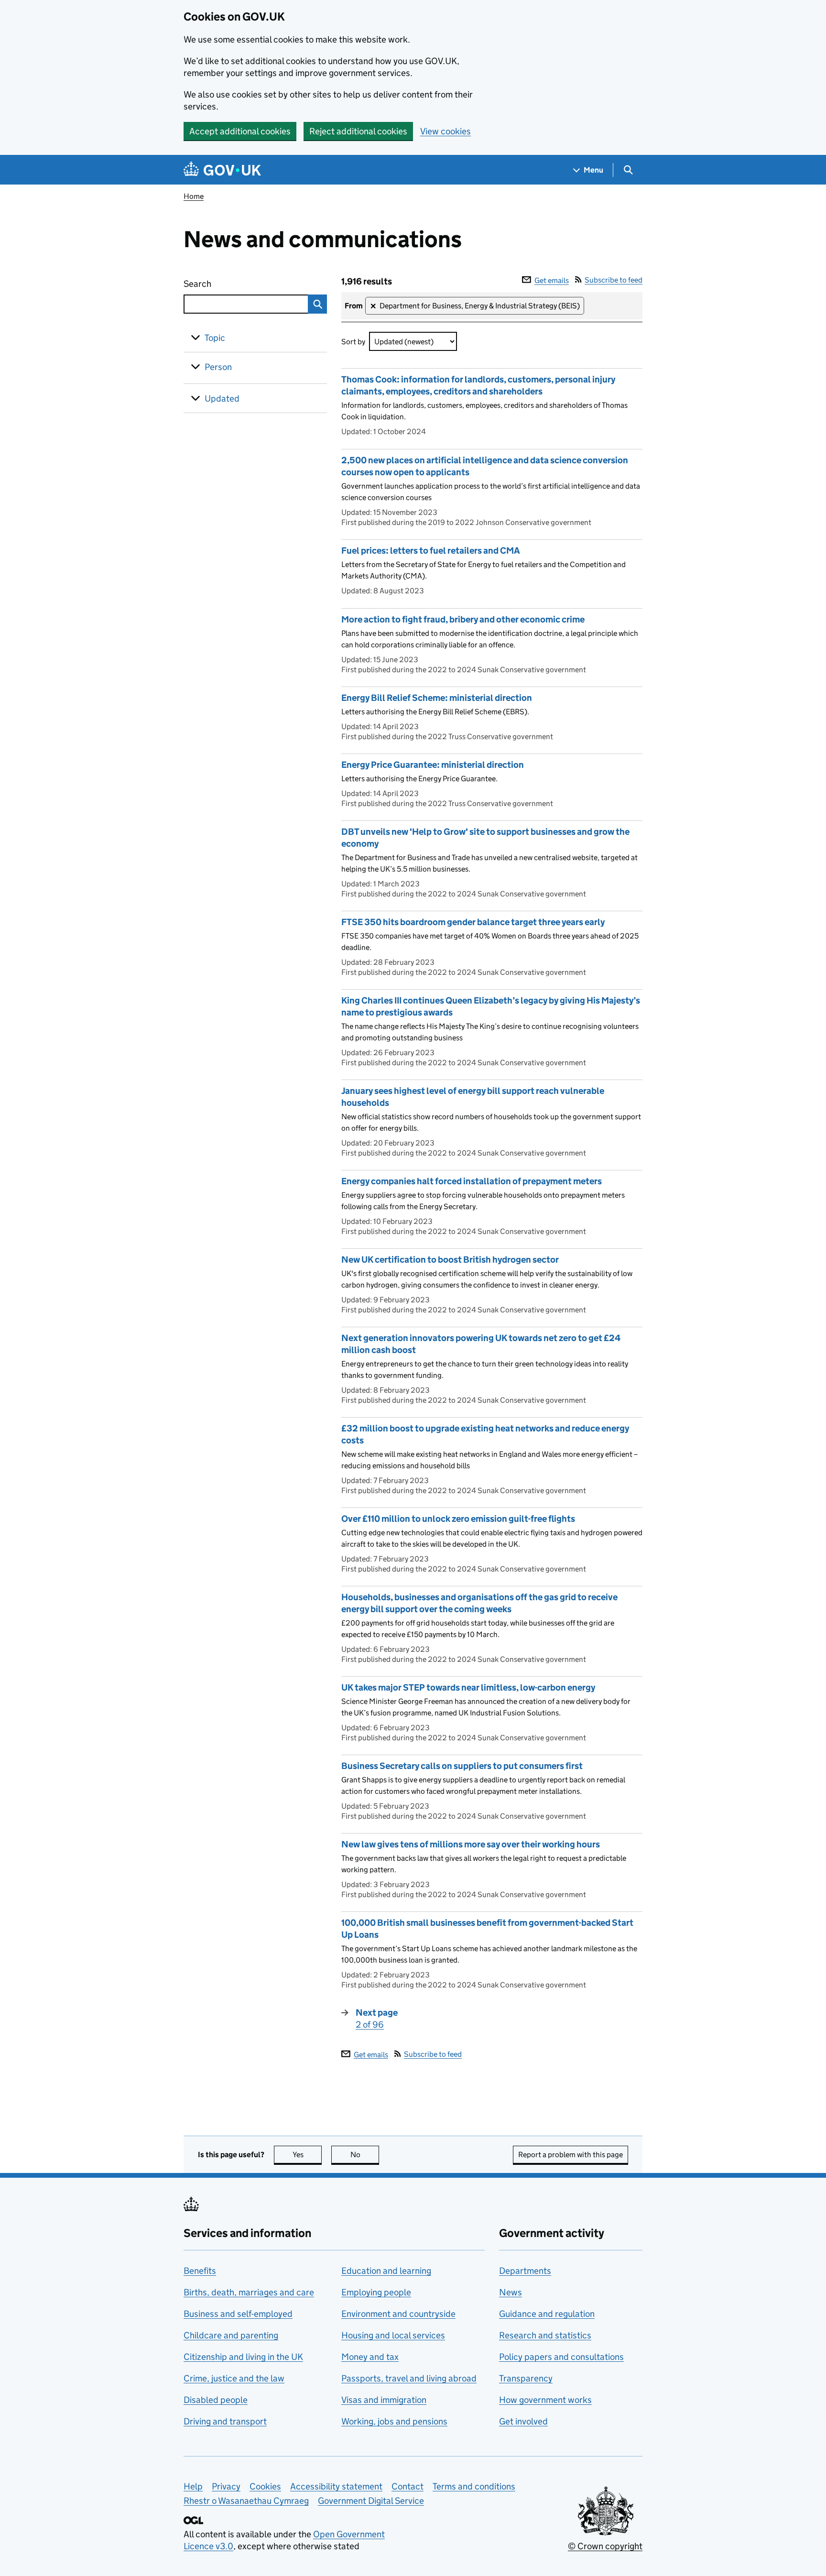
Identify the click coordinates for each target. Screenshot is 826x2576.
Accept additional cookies (240, 131)
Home (194, 196)
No (365, 2155)
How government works (545, 2400)
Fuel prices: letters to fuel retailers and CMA (431, 551)
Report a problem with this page (571, 2155)
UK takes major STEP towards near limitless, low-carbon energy (468, 1687)
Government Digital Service (371, 2501)
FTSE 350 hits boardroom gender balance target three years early (473, 922)
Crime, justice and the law (234, 2378)
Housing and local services (393, 2335)
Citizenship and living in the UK (243, 2357)
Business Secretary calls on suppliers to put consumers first (462, 1766)
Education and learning (386, 2271)
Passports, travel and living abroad (409, 2378)
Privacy (226, 2486)
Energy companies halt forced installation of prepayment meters (472, 1181)
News (511, 2292)
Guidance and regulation (547, 2314)
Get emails (552, 280)
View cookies (446, 131)
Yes (307, 2155)
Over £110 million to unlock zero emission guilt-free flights (458, 1519)
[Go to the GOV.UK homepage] (222, 170)
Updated (222, 398)
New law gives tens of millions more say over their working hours (471, 1844)
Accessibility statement (336, 2486)
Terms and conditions (474, 2486)
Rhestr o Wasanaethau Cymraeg (246, 2501)
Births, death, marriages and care (249, 2292)
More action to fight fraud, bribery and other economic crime (463, 619)
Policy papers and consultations (561, 2357)
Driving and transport (225, 2421)
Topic (215, 338)
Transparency (526, 2378)
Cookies (265, 2486)
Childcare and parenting (231, 2335)
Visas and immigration (384, 2400)
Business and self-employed (238, 2314)
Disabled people (216, 2400)
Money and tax (370, 2357)
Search (232, 284)
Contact (408, 2486)
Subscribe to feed (614, 280)
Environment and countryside (398, 2314)
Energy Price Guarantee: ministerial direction (433, 765)
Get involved (523, 2421)
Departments (525, 2271)
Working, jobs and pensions (394, 2421)
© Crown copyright (605, 2546)
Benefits (200, 2271)
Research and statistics (545, 2335)
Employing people (376, 2292)
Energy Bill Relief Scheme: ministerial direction (437, 698)
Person (218, 367)
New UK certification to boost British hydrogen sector (450, 1260)
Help (193, 2486)
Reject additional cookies (358, 131)
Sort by (353, 342)
